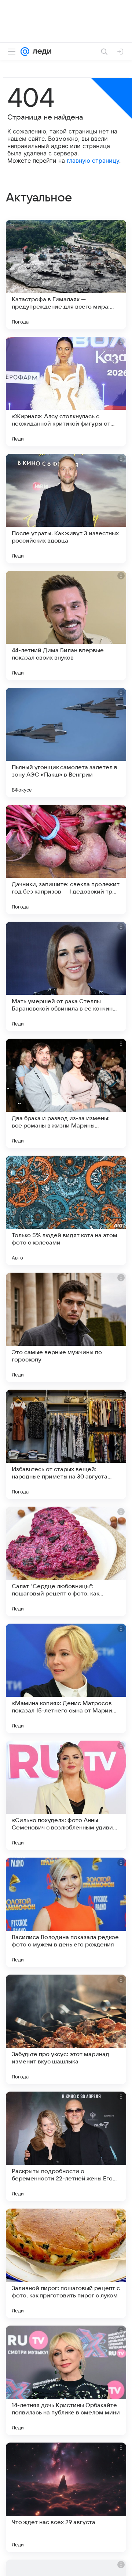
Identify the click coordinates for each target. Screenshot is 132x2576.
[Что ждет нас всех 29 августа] (66, 2497)
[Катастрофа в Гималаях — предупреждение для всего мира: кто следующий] (66, 275)
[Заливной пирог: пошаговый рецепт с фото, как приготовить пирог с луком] (66, 2263)
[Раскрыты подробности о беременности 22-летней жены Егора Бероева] (66, 2146)
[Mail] (25, 52)
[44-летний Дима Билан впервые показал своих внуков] (66, 626)
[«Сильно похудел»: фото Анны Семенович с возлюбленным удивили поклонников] (66, 1795)
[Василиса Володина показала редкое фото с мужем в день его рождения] (66, 1912)
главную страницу (93, 160)
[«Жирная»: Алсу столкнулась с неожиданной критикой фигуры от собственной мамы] (66, 392)
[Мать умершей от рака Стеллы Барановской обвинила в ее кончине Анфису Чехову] (66, 977)
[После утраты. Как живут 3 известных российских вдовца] (66, 509)
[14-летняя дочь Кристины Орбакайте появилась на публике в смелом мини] (66, 2380)
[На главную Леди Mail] (40, 52)
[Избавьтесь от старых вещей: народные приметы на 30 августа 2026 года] (66, 1444)
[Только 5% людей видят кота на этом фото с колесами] (66, 1210)
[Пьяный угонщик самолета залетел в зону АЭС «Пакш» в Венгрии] (66, 743)
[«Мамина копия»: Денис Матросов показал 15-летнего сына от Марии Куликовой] (66, 1678)
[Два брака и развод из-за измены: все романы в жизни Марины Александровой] (66, 1094)
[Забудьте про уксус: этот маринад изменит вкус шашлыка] (66, 2029)
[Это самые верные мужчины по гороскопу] (66, 1327)
